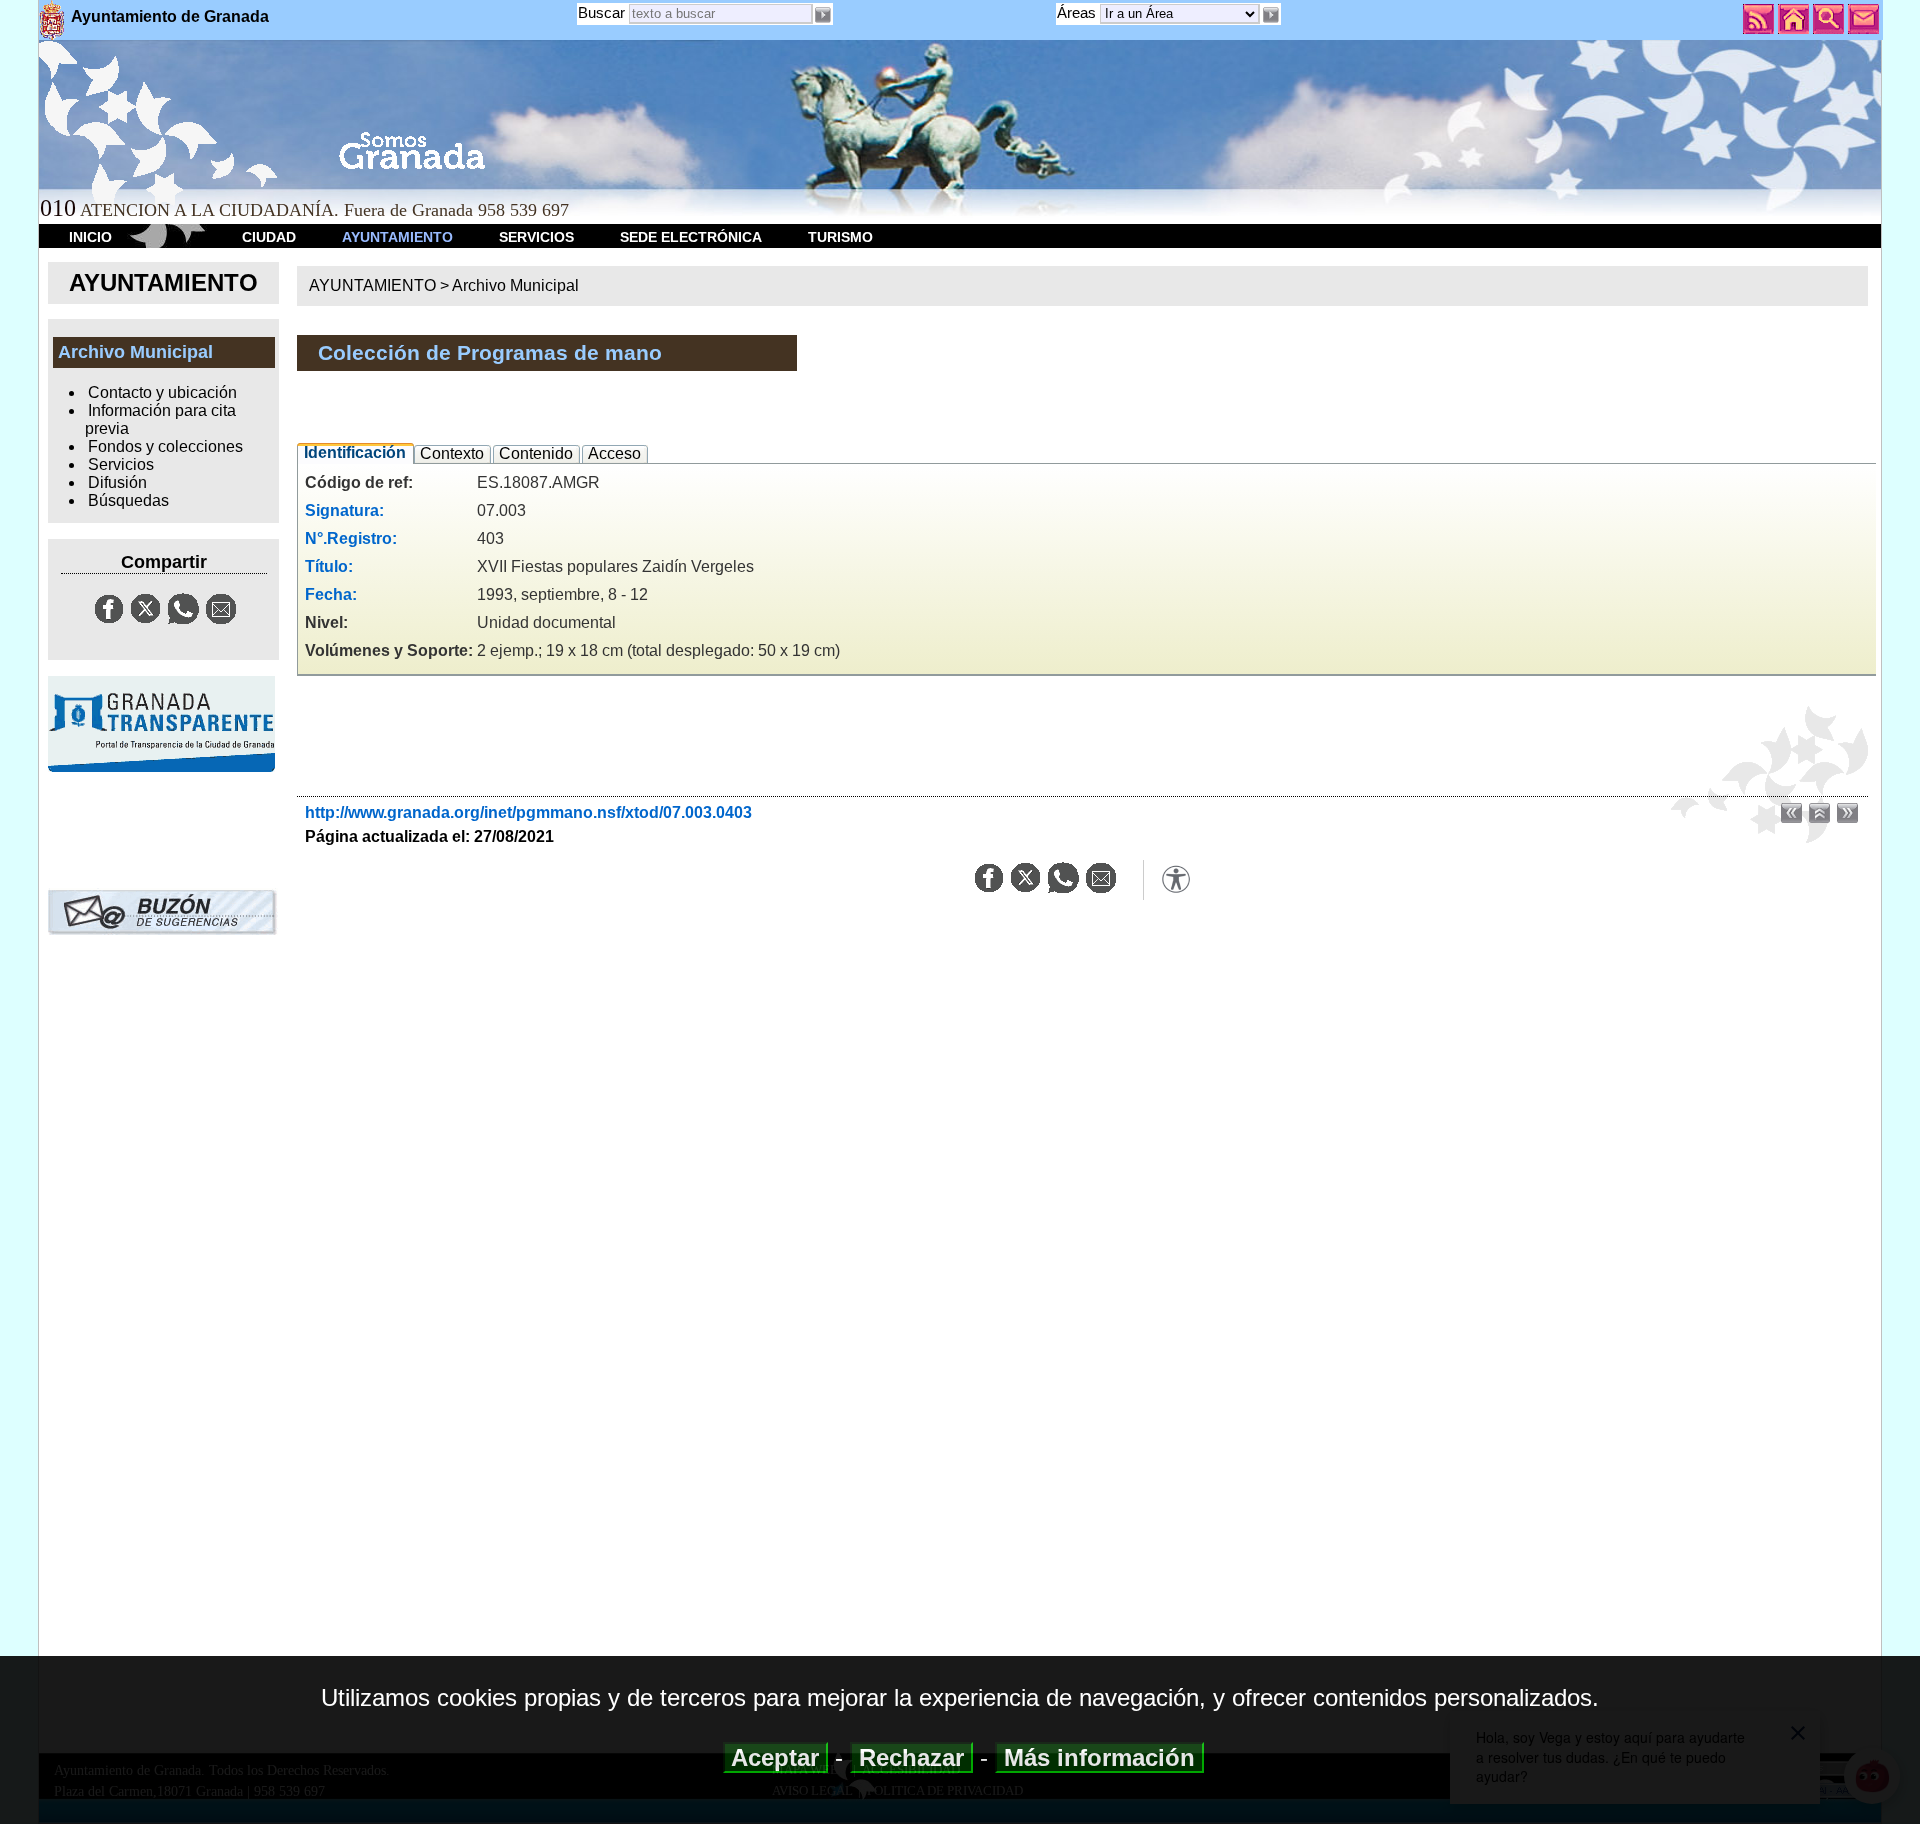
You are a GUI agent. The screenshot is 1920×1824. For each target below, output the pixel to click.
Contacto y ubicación (162, 392)
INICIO (90, 237)
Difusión (117, 482)
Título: (329, 566)
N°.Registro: (351, 538)
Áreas (1078, 12)
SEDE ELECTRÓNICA (691, 237)
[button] (1270, 15)
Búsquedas (128, 500)
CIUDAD (269, 237)
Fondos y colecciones (165, 446)
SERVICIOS (536, 237)
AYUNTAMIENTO (397, 237)
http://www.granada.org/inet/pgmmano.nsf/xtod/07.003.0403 (528, 812)
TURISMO (840, 237)
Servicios (121, 464)
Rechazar (911, 1757)
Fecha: (331, 594)
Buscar (601, 12)
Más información (1099, 1757)
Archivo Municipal (515, 285)
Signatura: (344, 510)
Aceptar (775, 1757)
